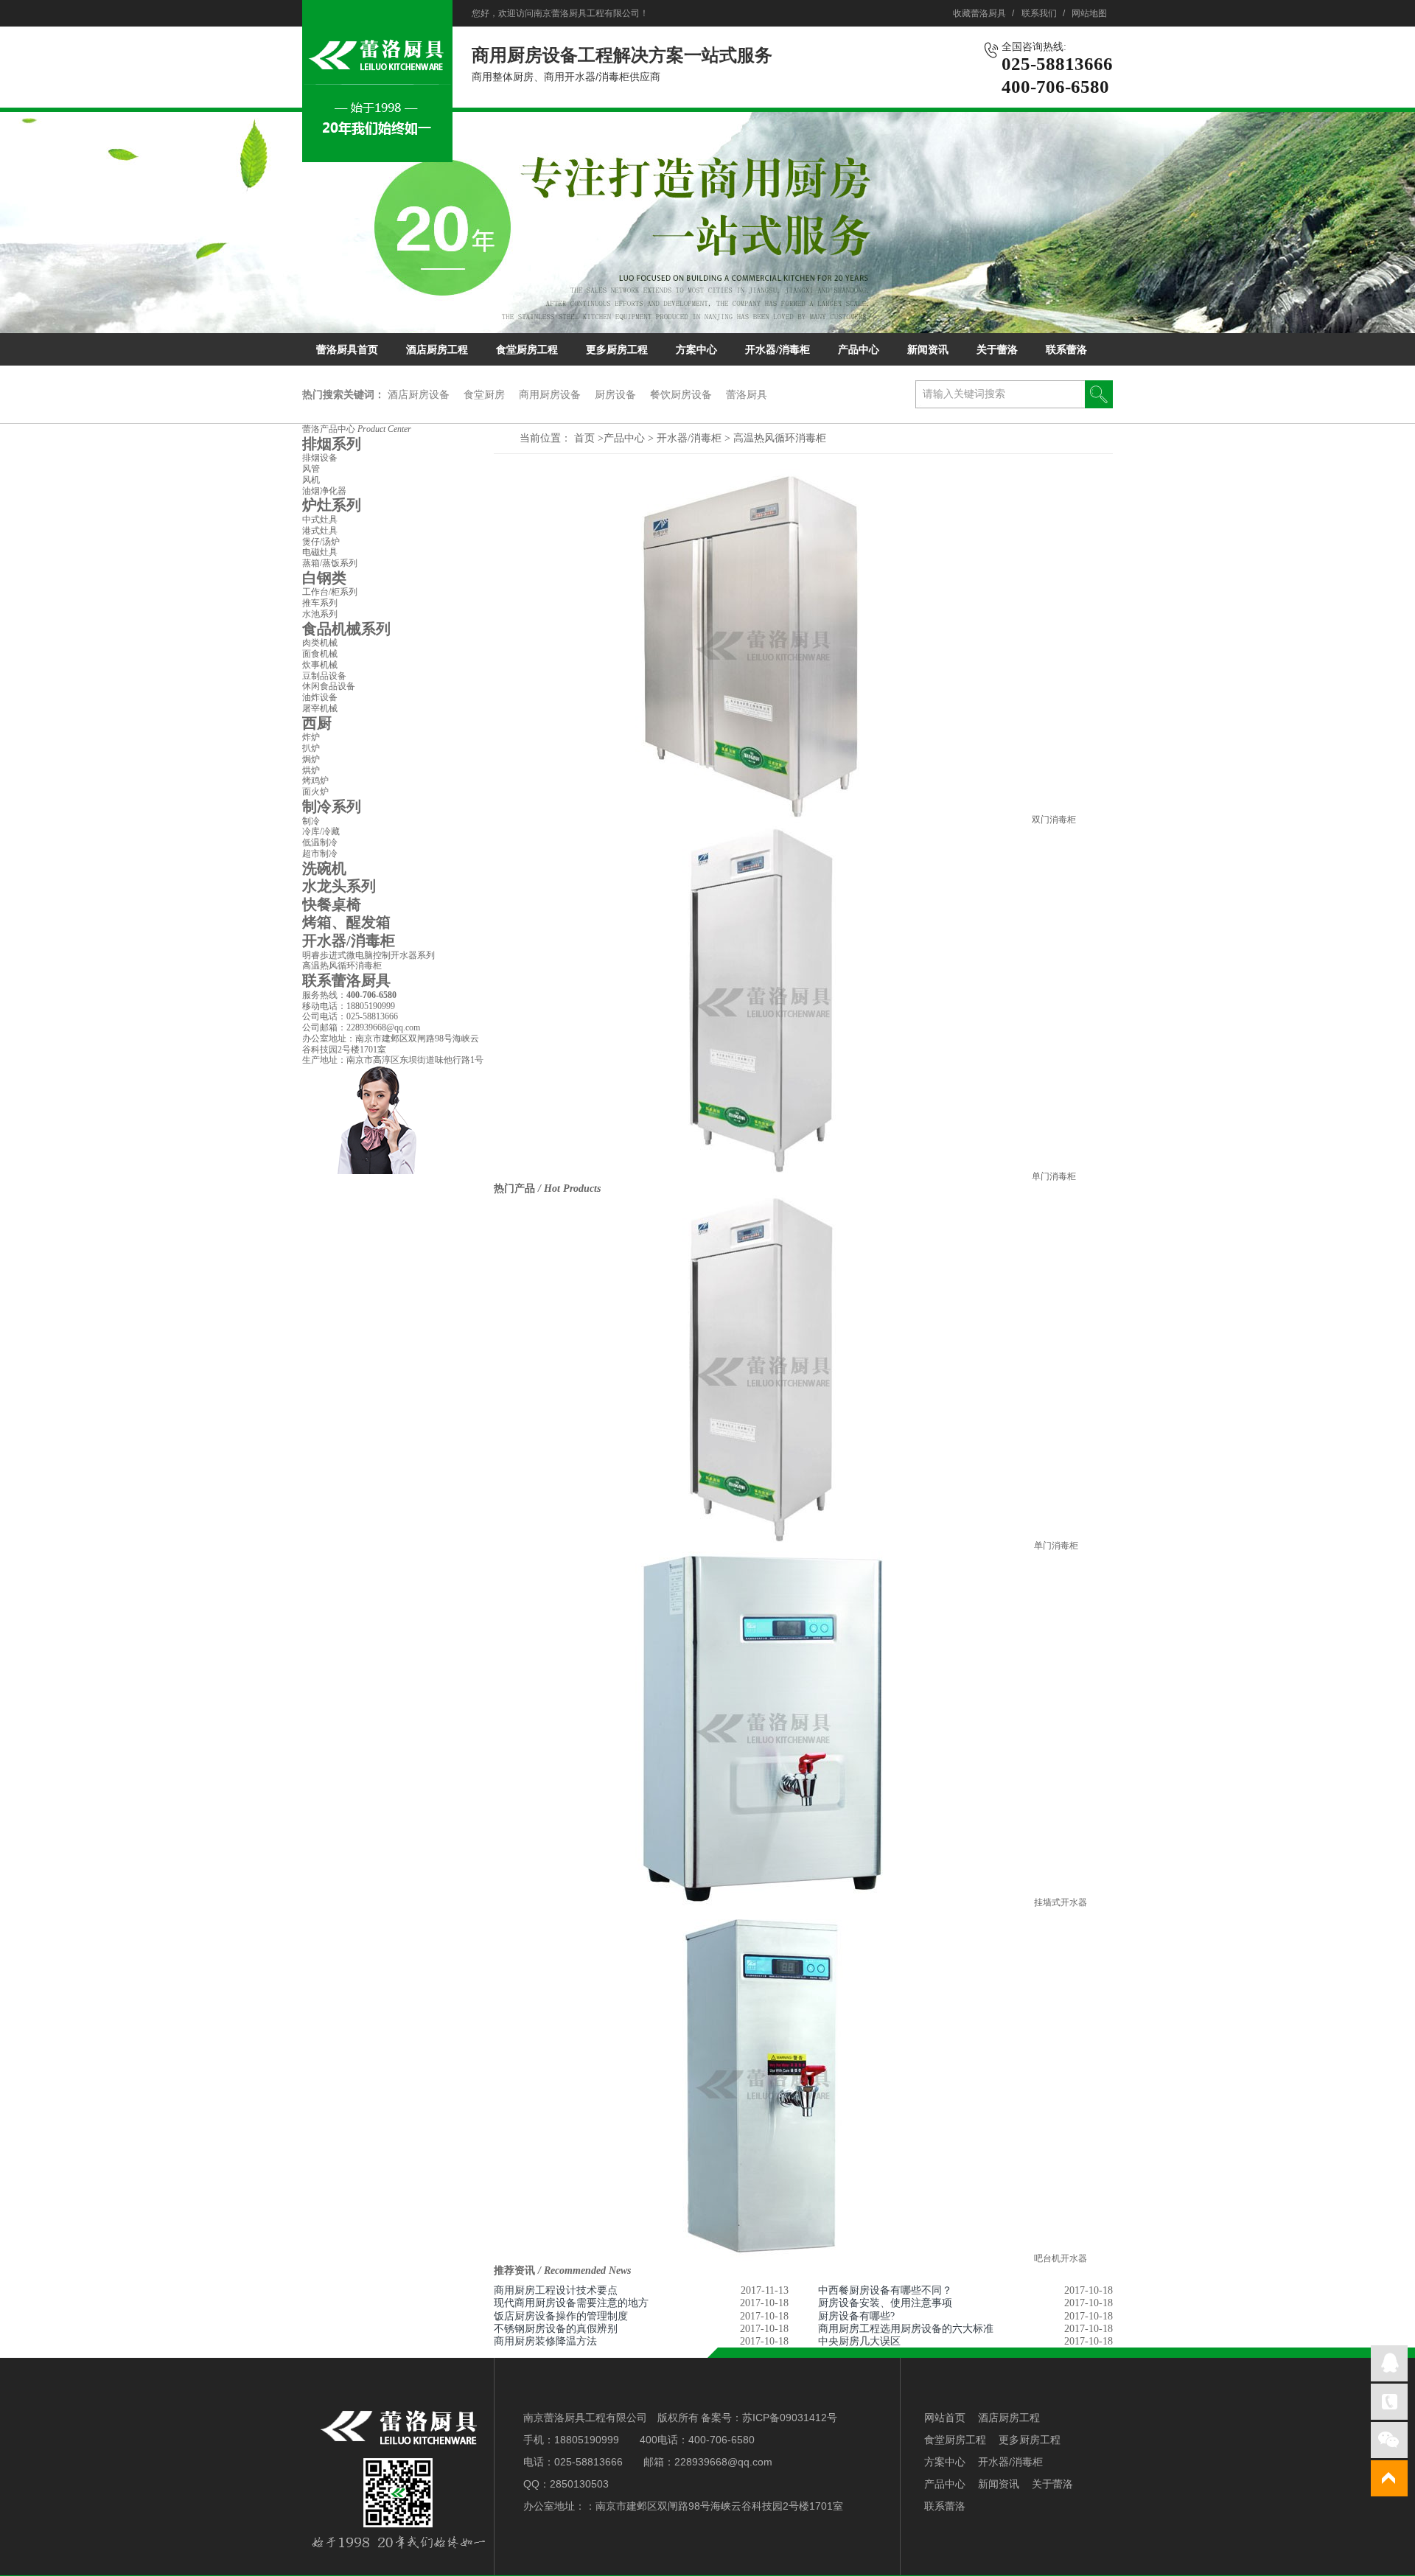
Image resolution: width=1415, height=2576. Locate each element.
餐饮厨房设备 (681, 394)
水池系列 (320, 614)
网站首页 (945, 2418)
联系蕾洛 (1066, 350)
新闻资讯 (928, 350)
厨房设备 (615, 394)
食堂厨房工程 (527, 350)
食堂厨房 (484, 394)
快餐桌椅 (332, 904)
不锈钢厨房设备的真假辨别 (556, 2329)
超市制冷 (320, 854)
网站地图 (1089, 13)
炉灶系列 (332, 505)
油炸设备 (320, 697)
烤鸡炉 (315, 781)
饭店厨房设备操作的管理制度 (561, 2316)
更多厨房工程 (617, 350)
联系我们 (1039, 13)
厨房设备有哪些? (856, 2316)
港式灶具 (320, 531)
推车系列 (320, 603)
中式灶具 (320, 520)
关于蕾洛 (997, 350)
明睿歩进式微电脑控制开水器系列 (368, 955)
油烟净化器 (324, 491)
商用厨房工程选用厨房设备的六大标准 (906, 2329)
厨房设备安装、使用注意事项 (885, 2303)
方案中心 (696, 350)
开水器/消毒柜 (778, 350)
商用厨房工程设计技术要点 (556, 2290)
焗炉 (311, 759)
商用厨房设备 (550, 394)
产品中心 (859, 350)
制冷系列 (332, 806)
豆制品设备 (324, 676)
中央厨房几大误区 (859, 2341)
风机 (311, 480)
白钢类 (324, 578)
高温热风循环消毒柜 (780, 438)
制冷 (311, 821)
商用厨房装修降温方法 (545, 2341)
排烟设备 (320, 458)
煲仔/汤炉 (321, 542)
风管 (311, 469)
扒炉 (311, 748)
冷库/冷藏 (321, 831)
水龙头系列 (339, 886)
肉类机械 (320, 643)
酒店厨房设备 (419, 394)
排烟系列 (332, 444)
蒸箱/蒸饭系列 (330, 563)
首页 (584, 438)
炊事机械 (320, 665)
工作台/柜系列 (330, 592)
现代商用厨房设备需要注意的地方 (571, 2303)
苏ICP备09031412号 (790, 2418)
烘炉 (311, 770)
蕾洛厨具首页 (347, 350)
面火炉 (315, 792)
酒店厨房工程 (437, 350)
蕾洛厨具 (747, 394)
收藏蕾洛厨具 (979, 13)
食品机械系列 (346, 629)
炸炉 (311, 737)
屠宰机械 (320, 708)
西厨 (317, 723)
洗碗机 (324, 868)
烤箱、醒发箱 (346, 922)
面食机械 (320, 654)
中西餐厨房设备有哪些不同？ (885, 2290)
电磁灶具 (320, 552)
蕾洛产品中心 (357, 429)
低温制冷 (320, 842)
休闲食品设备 (329, 686)
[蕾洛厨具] (377, 154)
